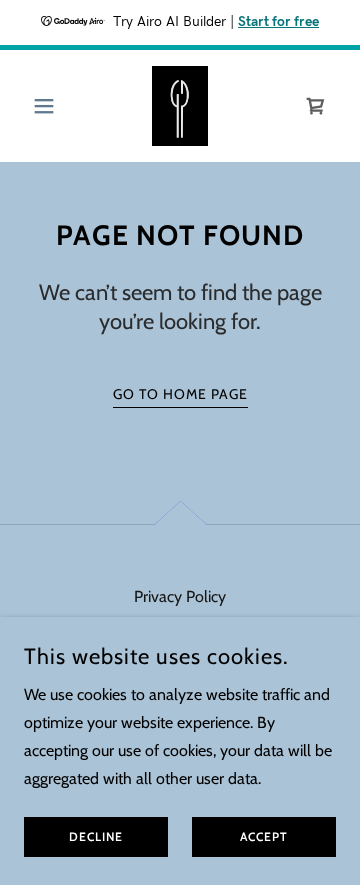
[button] (47, 106)
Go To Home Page (180, 394)
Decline (96, 837)
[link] (180, 106)
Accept (264, 837)
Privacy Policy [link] (180, 596)
